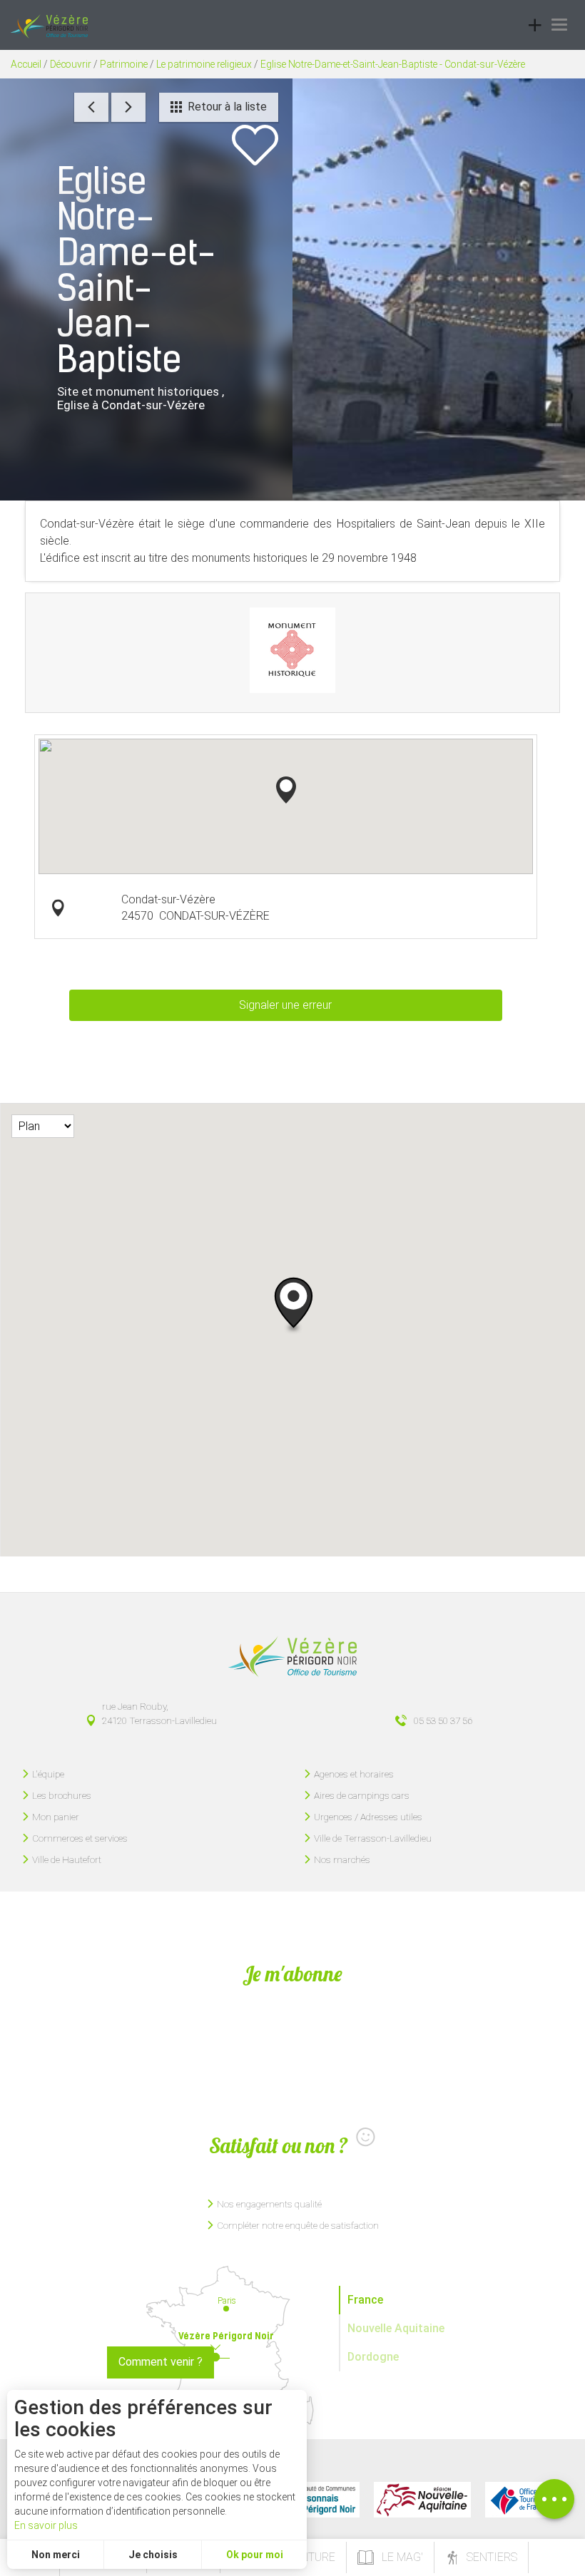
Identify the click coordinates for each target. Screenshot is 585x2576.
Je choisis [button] (153, 2555)
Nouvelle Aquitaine (396, 2328)
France (365, 2300)
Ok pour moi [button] (255, 2555)
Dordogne (373, 2357)
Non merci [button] (56, 2555)
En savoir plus (46, 2525)
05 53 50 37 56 (443, 1720)
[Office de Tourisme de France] (519, 2500)
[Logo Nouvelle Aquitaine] (422, 2500)
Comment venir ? (161, 2362)
